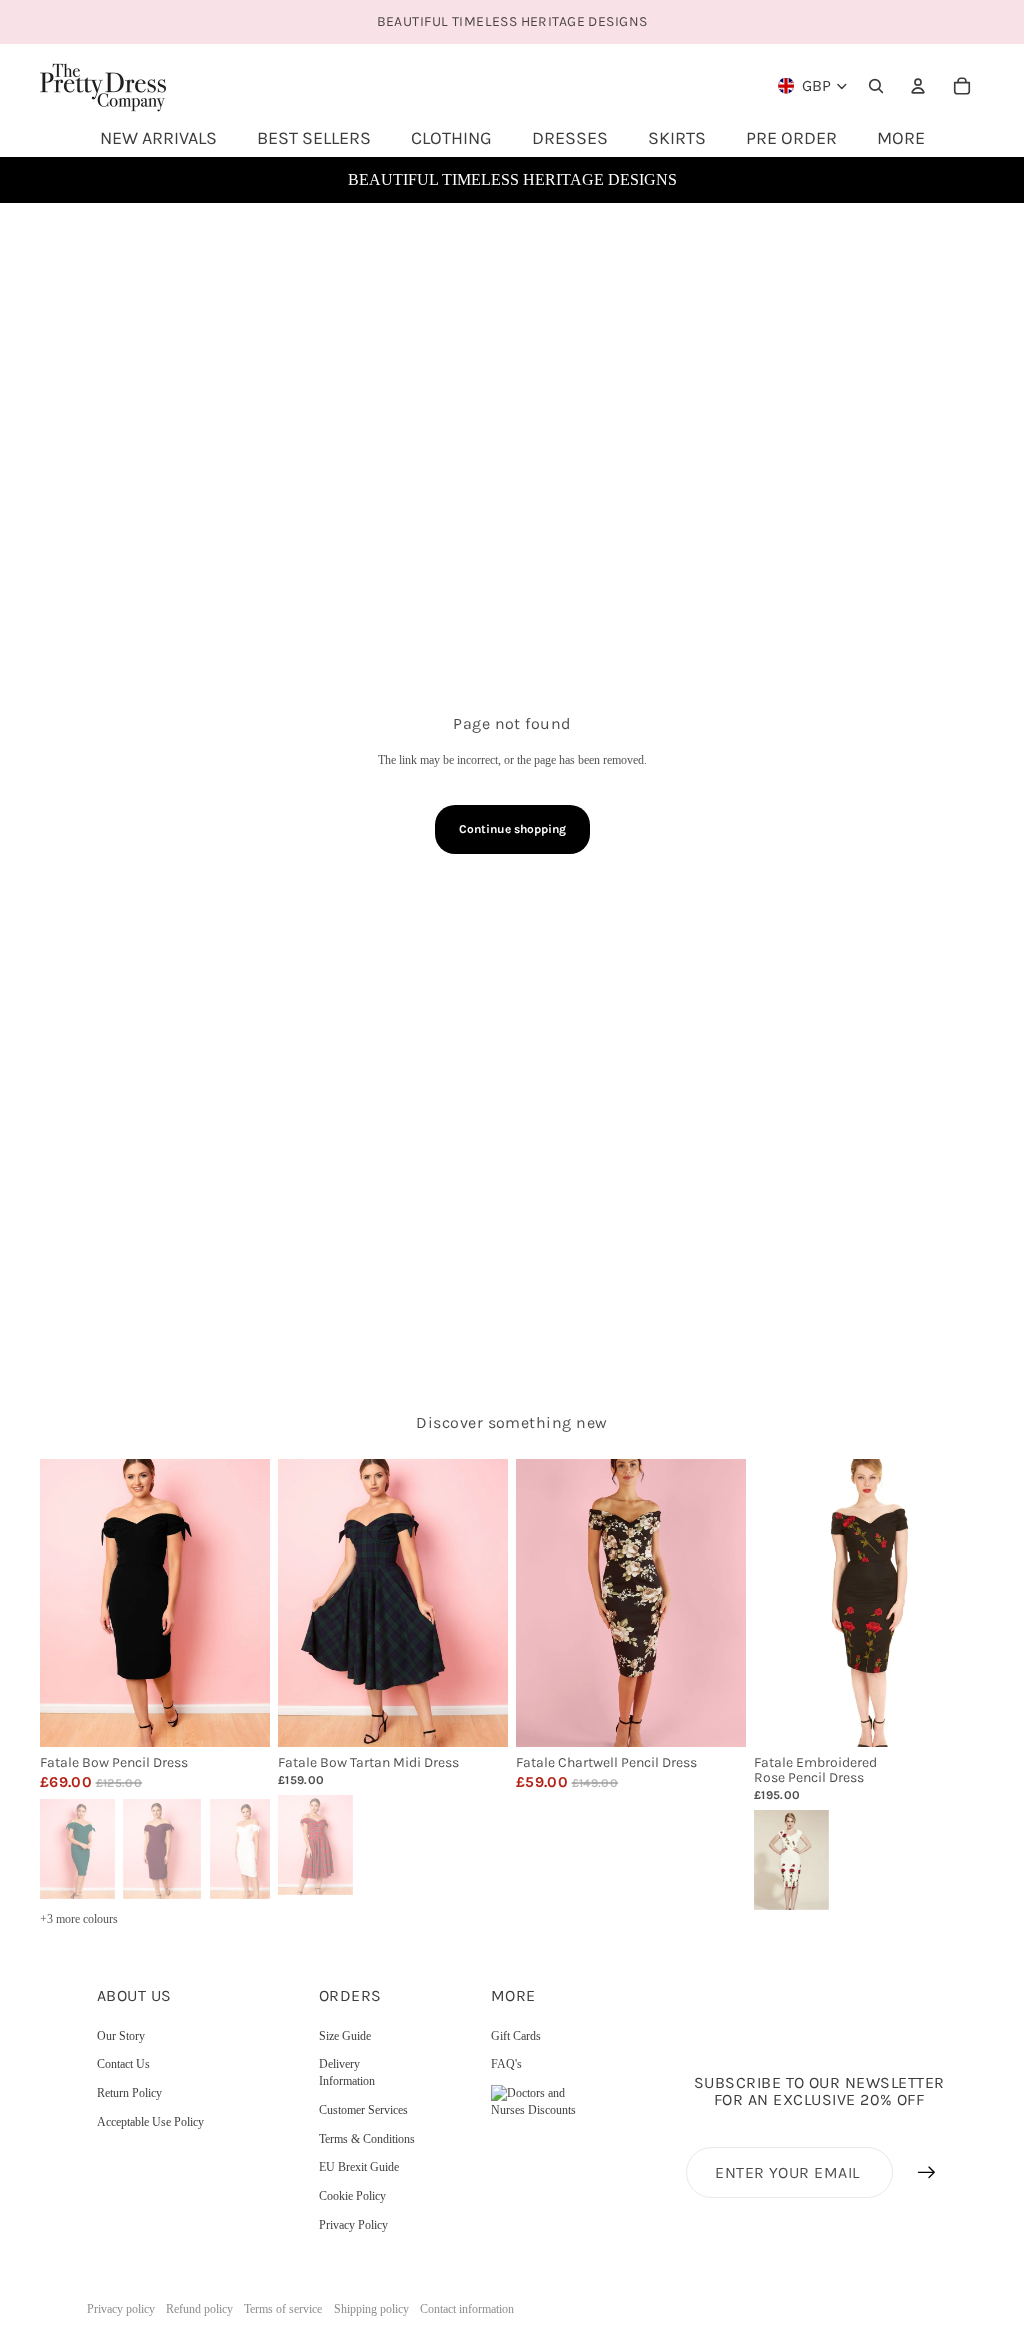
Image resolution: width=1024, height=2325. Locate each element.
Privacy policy (121, 2309)
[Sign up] (927, 2173)
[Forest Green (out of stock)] (76, 1847)
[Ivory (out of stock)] (249, 1847)
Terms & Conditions (367, 2139)
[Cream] (790, 1859)
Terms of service (283, 2309)
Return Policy (129, 2093)
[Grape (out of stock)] (162, 1847)
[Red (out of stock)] (314, 1843)
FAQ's (506, 2064)
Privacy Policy (353, 2225)
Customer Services (363, 2110)
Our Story (121, 2036)
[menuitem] (901, 138)
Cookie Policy (352, 2196)
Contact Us (123, 2064)
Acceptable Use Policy (150, 2122)
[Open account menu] (918, 86)
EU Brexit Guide (359, 2167)
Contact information (467, 2309)
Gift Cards (516, 2036)
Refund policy (199, 2309)
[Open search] (876, 86)
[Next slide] (254, 1603)
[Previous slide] (55, 1603)
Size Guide (345, 2036)
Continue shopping (512, 829)
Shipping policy (371, 2309)
